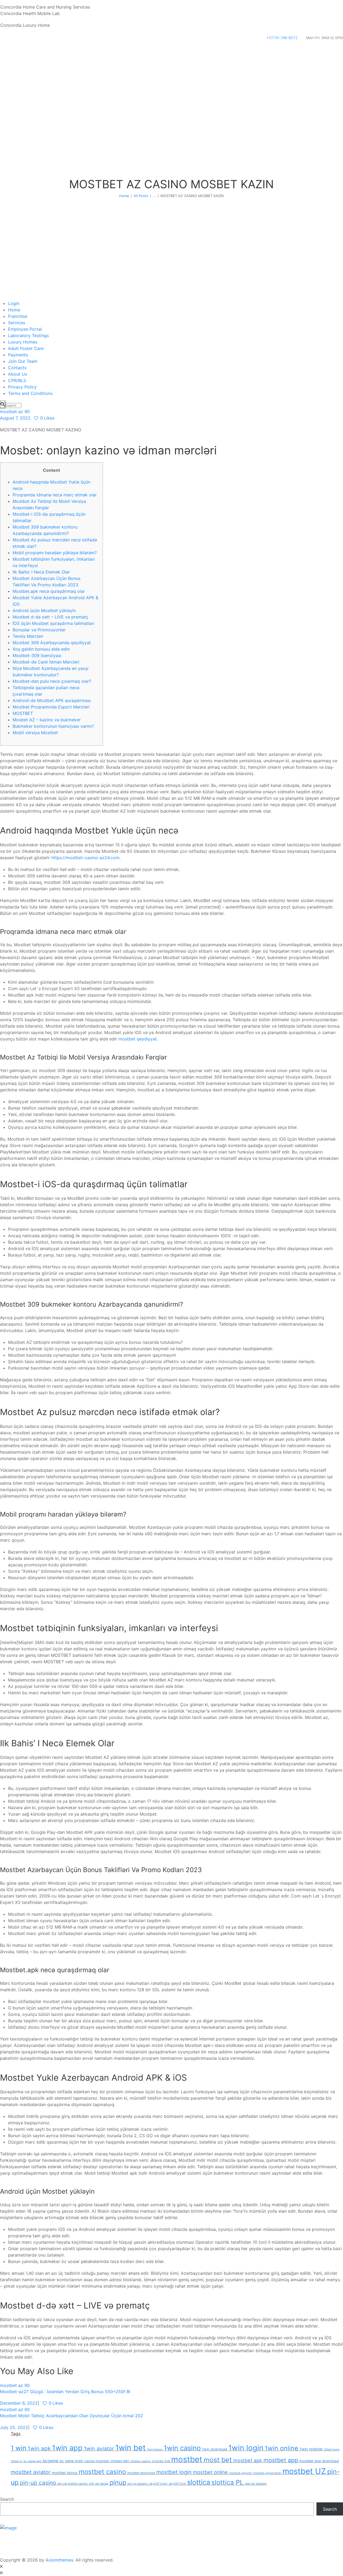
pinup (118, 2482)
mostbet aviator (31, 2472)
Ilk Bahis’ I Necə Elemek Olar (41, 572)
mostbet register (241, 2473)
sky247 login (158, 2484)
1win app (67, 2448)
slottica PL (228, 2482)
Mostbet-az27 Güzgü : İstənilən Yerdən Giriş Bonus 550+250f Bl (65, 2392)
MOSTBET (23, 713)
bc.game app (33, 2461)
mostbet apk (248, 2460)
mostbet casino (102, 2472)
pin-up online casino (72, 2484)
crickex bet (120, 2461)
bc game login (71, 2461)
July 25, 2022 (14, 2427)
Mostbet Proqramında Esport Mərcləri (51, 707)
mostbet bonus (65, 2473)
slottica (199, 2482)
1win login (246, 2448)
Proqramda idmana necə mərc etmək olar (55, 495)
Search (7, 2499)
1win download (215, 2449)
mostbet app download (319, 2461)
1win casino (182, 2448)
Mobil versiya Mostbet (35, 733)
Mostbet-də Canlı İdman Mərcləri (46, 662)
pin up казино (138, 2484)
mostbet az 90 (15, 412)
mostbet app (281, 2460)
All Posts (141, 196)
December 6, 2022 (19, 2403)
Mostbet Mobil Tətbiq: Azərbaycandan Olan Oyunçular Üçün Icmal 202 (72, 2416)
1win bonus (155, 2449)
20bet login (332, 2449)
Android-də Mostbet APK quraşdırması (52, 700)
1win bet (131, 2448)
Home (124, 196)
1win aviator (99, 2449)
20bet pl (16, 2461)
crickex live (161, 2461)
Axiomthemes (59, 2560)
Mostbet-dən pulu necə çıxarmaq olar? (52, 681)
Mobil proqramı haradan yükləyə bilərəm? (55, 553)
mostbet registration (267, 2473)
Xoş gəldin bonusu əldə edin (41, 649)
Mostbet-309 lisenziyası (37, 655)
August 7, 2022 (15, 418)
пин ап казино (256, 2484)
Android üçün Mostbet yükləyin (44, 610)
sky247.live (177, 2484)
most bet (218, 2460)
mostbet (187, 2459)
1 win (18, 2448)
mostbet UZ (304, 2471)
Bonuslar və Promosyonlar (39, 630)
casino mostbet (97, 2461)
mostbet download (141, 2473)
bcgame (51, 2461)
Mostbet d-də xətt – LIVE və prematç (50, 617)
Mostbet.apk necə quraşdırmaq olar (49, 591)
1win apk (39, 2448)
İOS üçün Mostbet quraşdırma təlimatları (53, 623)
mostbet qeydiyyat (138, 1039)
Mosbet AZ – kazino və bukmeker (47, 720)
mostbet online (210, 2472)
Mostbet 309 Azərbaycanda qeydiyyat (52, 643)
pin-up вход (99, 2483)
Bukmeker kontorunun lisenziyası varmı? (53, 726)
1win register (311, 2449)
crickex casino (140, 2461)
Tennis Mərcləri (28, 636)
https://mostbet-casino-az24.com (85, 858)
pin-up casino (38, 2483)
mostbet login (174, 2472)
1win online (282, 2448)
